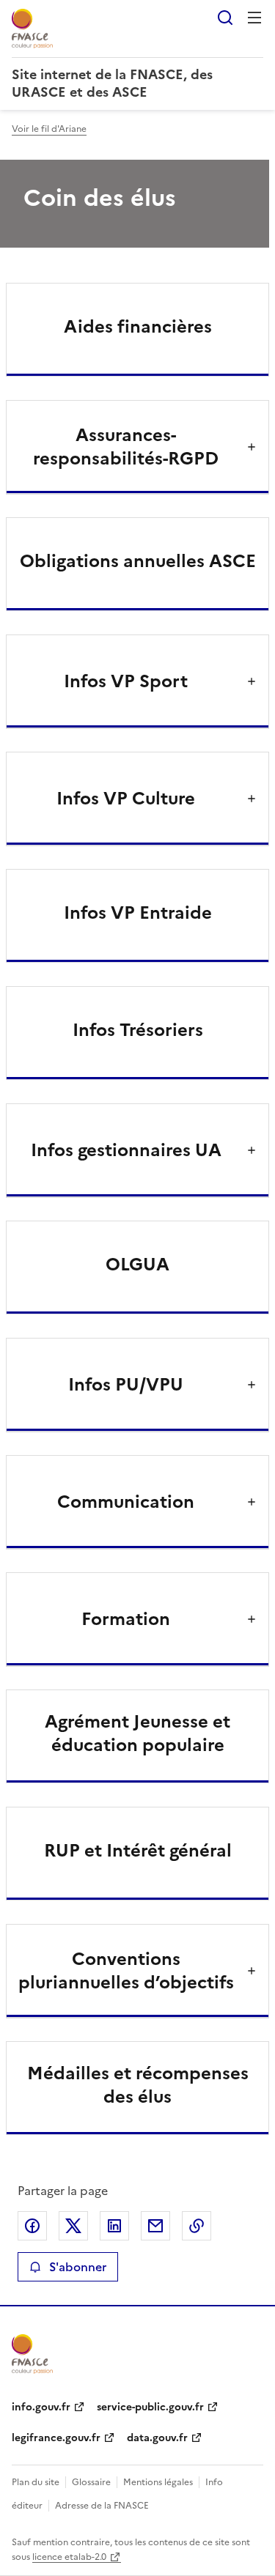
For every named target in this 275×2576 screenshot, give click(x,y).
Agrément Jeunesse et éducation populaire (137, 1733)
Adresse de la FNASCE (102, 2506)
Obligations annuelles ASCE (138, 561)
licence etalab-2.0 (69, 2557)
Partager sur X (73, 2226)
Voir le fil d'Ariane (49, 129)
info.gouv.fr (41, 2407)
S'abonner (78, 2267)
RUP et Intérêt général (138, 1851)
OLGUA (137, 1265)
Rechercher (225, 18)
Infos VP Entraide (138, 913)
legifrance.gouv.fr (56, 2438)
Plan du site (36, 2482)
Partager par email (155, 2226)
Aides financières (138, 327)
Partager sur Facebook (32, 2226)
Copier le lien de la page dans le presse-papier (197, 2226)
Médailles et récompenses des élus (138, 2085)
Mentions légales (158, 2482)
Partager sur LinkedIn (114, 2226)
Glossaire (91, 2482)
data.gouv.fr (157, 2438)
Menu (254, 18)
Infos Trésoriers (138, 1030)
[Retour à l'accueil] (32, 2354)
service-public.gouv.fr (150, 2407)
